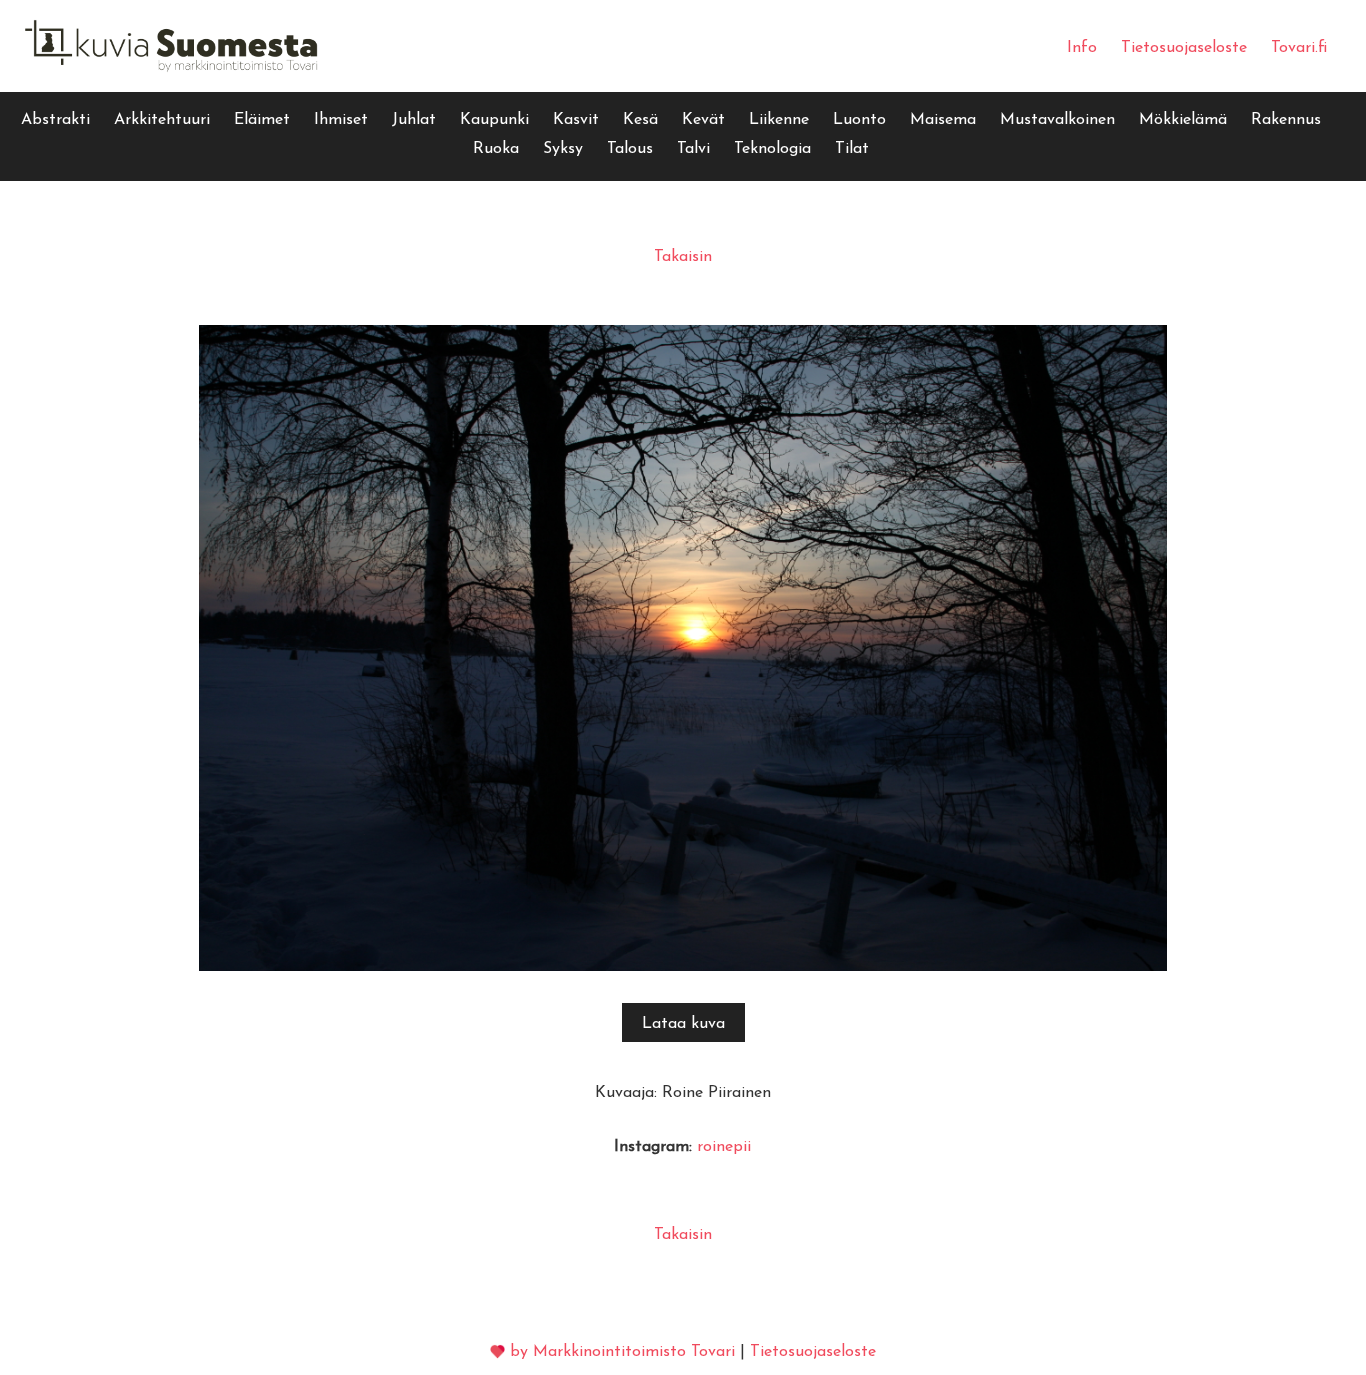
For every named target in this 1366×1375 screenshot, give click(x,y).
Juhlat (414, 120)
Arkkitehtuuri (162, 120)
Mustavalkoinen (1057, 120)
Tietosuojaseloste (1184, 48)
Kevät (703, 120)
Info (1082, 48)
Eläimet (262, 120)
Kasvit (576, 120)
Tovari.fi (1299, 48)
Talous (630, 149)
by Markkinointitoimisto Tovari (622, 1352)
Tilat (852, 149)
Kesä (640, 120)
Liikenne (779, 120)
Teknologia (772, 149)
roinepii (724, 1147)
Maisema (943, 120)
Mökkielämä (1183, 120)
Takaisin (683, 257)
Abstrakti (55, 120)
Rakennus (1286, 120)
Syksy (563, 149)
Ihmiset (341, 120)
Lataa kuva (683, 1024)
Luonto (859, 120)
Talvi (693, 149)
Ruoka (496, 149)
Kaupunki (494, 120)
